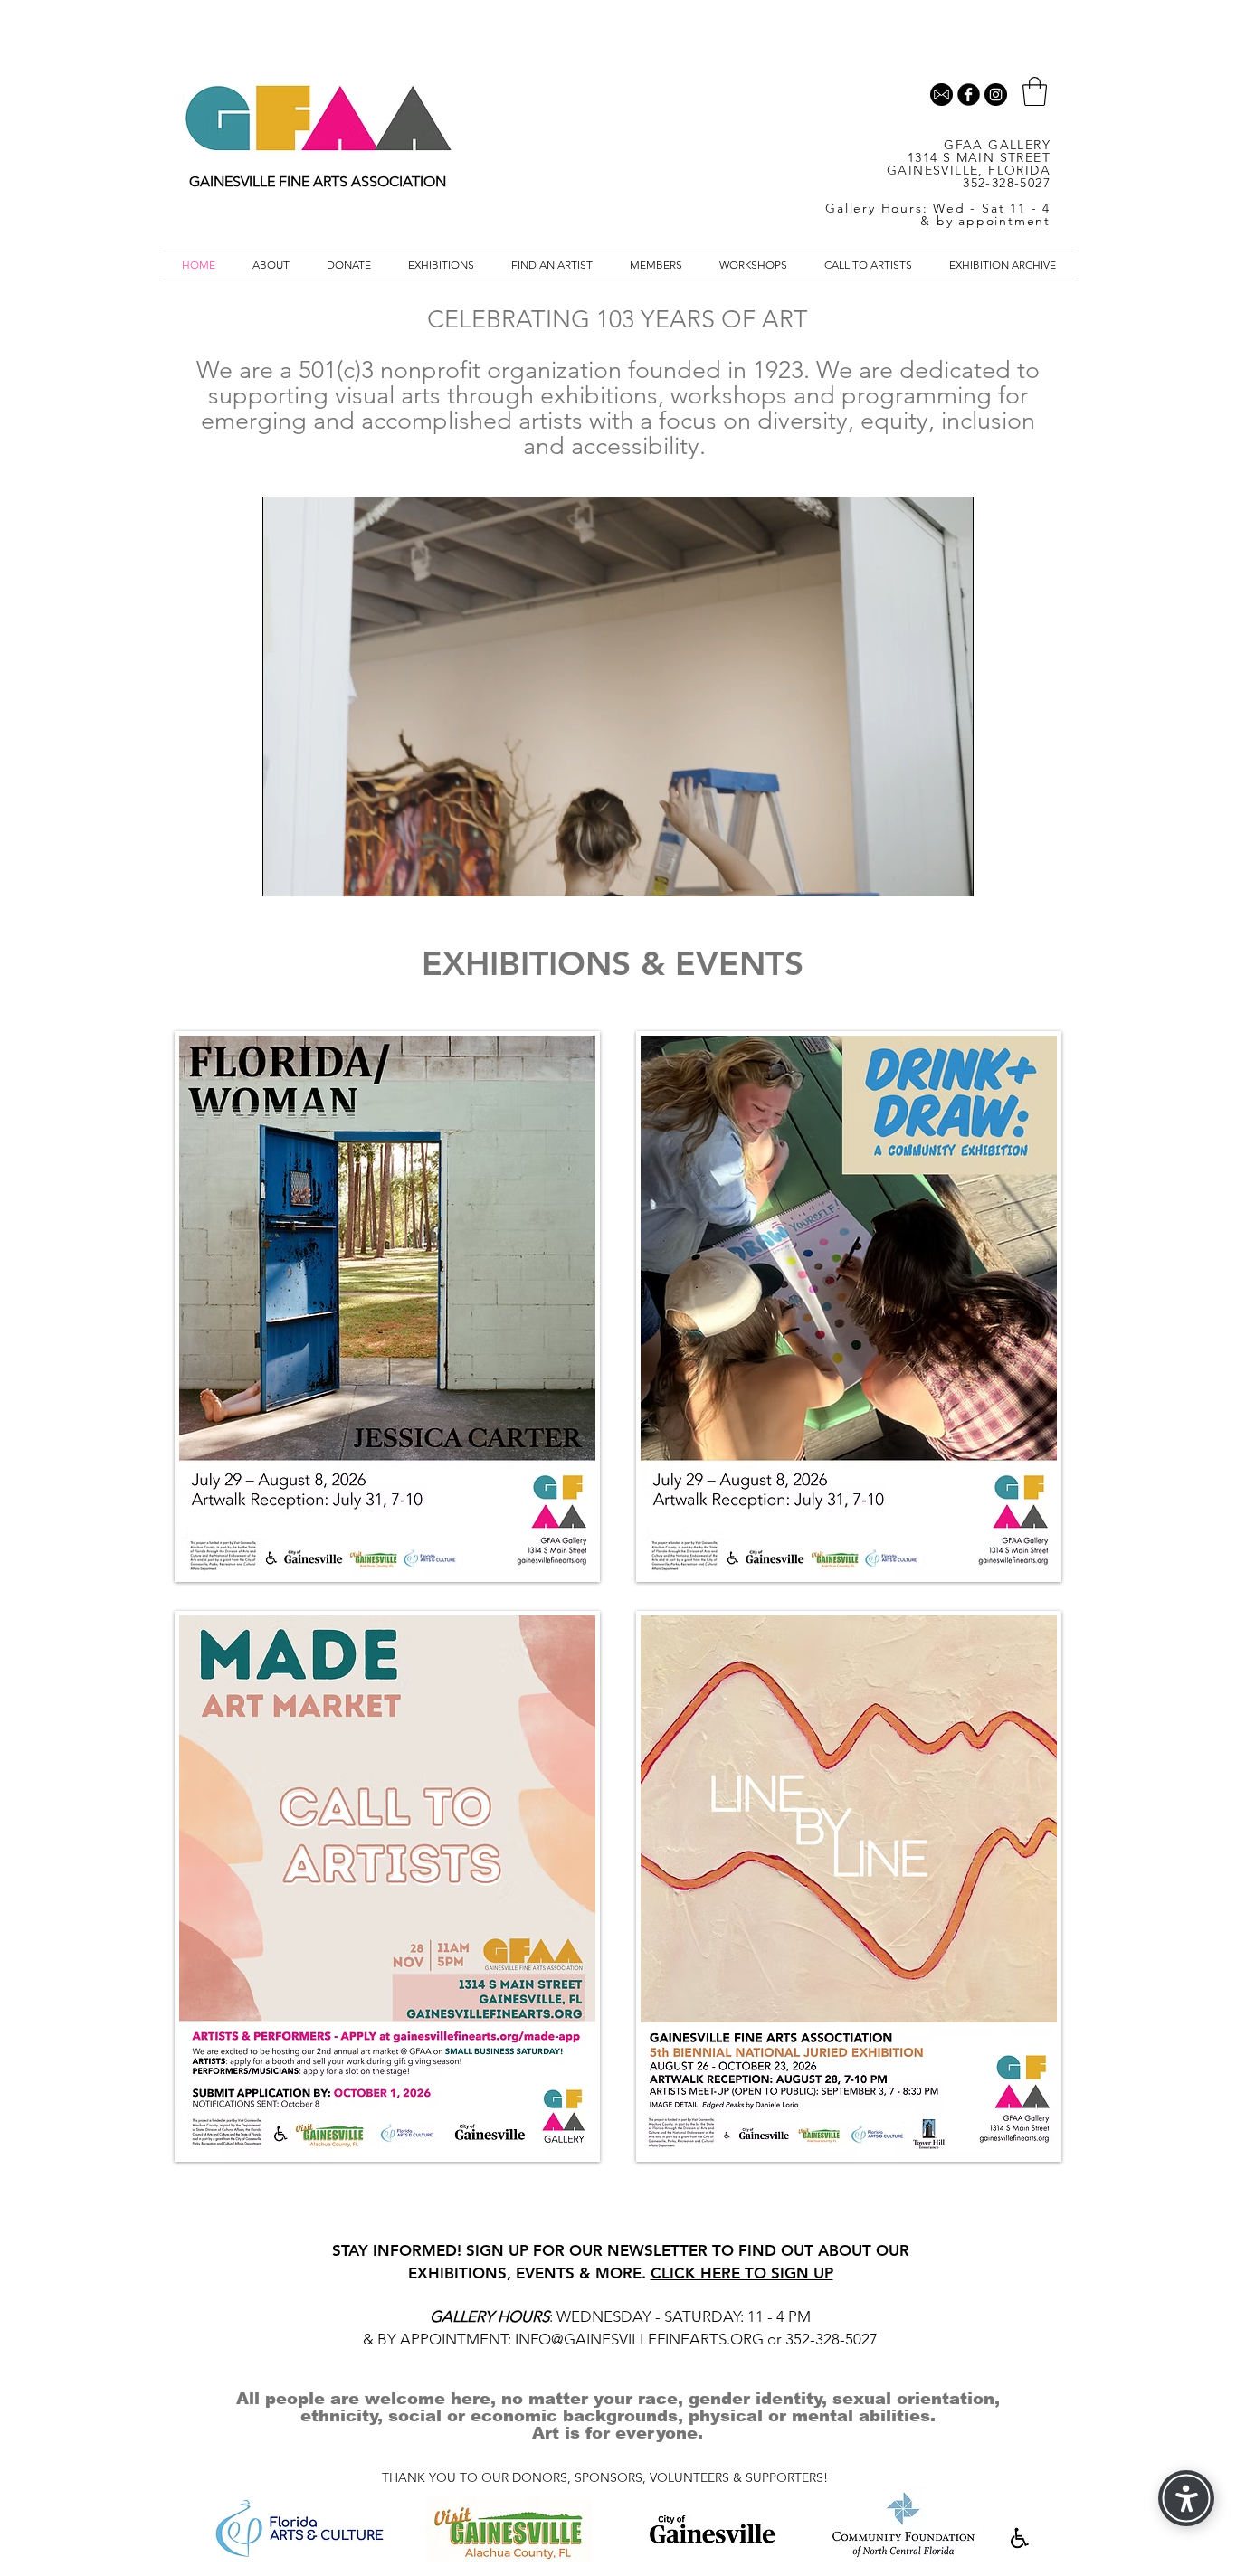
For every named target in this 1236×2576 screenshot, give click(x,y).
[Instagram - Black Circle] (996, 95)
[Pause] (286, 872)
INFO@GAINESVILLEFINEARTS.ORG (639, 2339)
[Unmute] (317, 872)
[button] (1035, 91)
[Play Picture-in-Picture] (918, 872)
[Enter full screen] (949, 872)
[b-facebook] (969, 95)
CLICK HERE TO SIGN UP (742, 2273)
